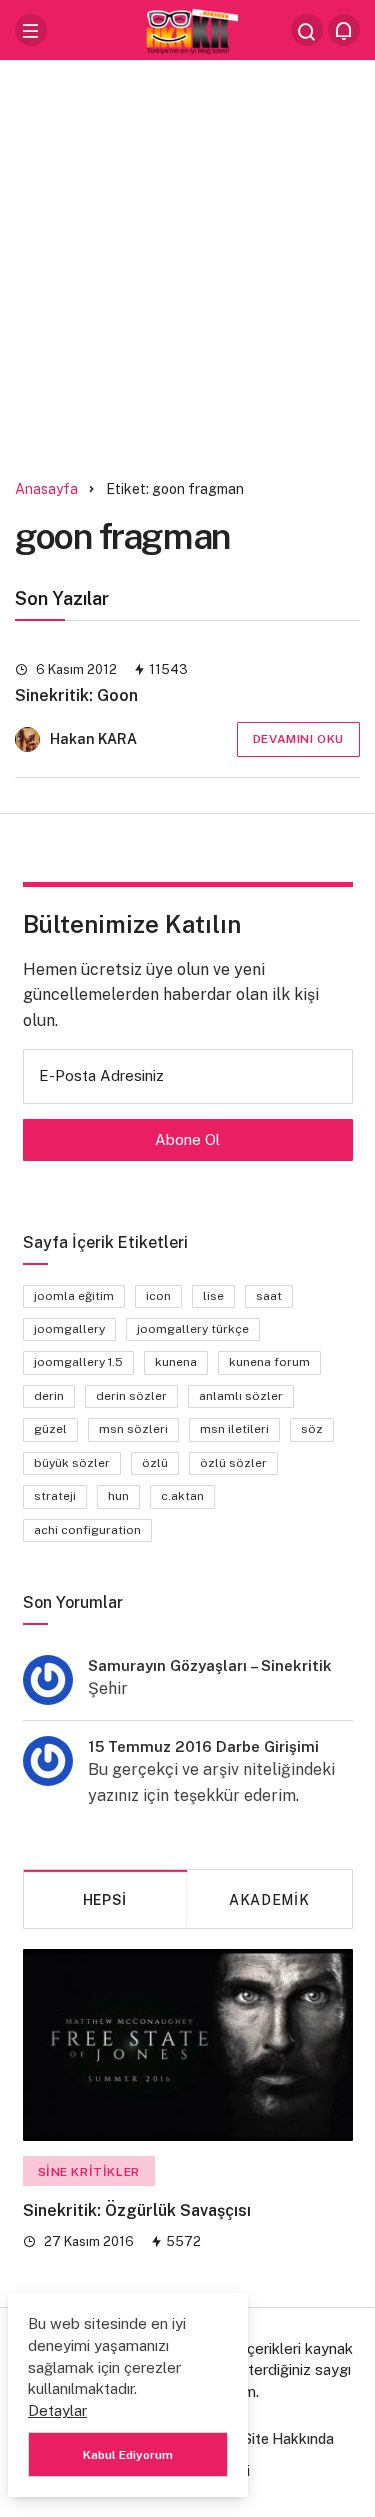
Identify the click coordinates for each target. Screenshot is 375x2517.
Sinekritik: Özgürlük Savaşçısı (137, 2211)
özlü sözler (233, 1463)
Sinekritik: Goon (76, 695)
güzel (50, 1429)
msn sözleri (133, 1429)
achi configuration (87, 1530)
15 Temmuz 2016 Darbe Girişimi (203, 1746)
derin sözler (131, 1396)
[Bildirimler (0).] (344, 30)
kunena (176, 1362)
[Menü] (31, 30)
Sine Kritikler (89, 2172)
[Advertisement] (187, 262)
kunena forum (269, 1362)
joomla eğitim (74, 1296)
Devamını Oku (298, 739)
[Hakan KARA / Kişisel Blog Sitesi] (188, 28)
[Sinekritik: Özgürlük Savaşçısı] (188, 2045)
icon (158, 1296)
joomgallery (69, 1329)
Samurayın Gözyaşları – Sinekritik (210, 1665)
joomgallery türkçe (193, 1329)
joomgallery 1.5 (78, 1362)
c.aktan (182, 1496)
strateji (55, 1496)
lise (213, 1296)
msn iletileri (234, 1429)
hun (118, 1496)
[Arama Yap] (307, 30)
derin (49, 1396)
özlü (155, 1463)
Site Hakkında (288, 2439)
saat (269, 1296)
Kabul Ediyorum (128, 2455)
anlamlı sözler (241, 1396)
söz (312, 1429)
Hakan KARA (93, 739)
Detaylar (57, 2410)
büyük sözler (72, 1463)
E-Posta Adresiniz (101, 1075)
